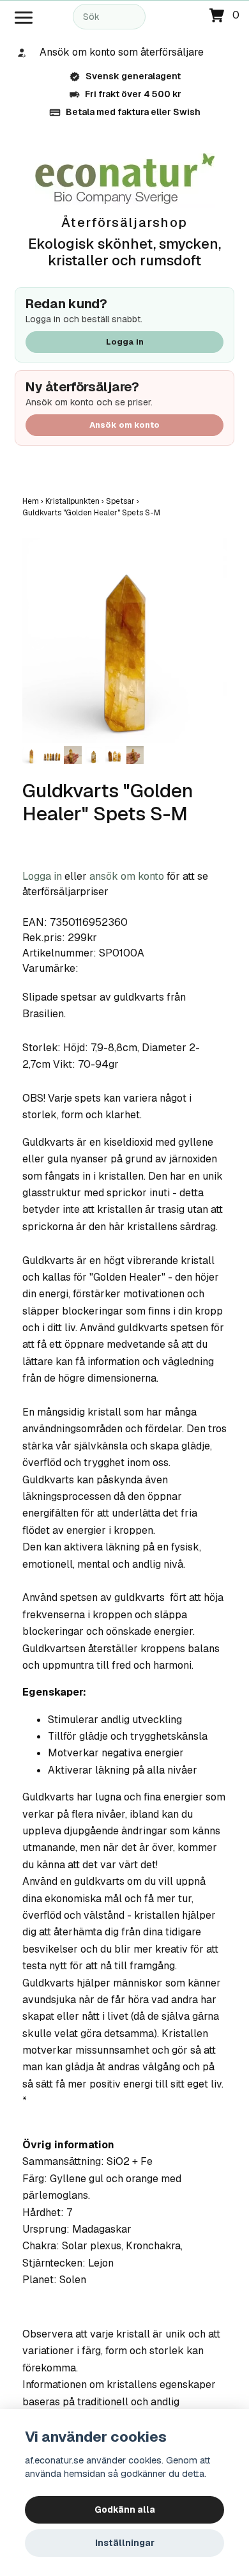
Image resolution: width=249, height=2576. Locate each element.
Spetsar (124, 501)
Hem (34, 501)
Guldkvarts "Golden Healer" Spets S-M (92, 513)
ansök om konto (127, 876)
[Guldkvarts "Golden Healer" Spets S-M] (124, 641)
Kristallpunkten (76, 501)
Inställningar (125, 2543)
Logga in (125, 342)
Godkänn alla (125, 2510)
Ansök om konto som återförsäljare (122, 52)
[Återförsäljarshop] (125, 179)
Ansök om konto (124, 425)
